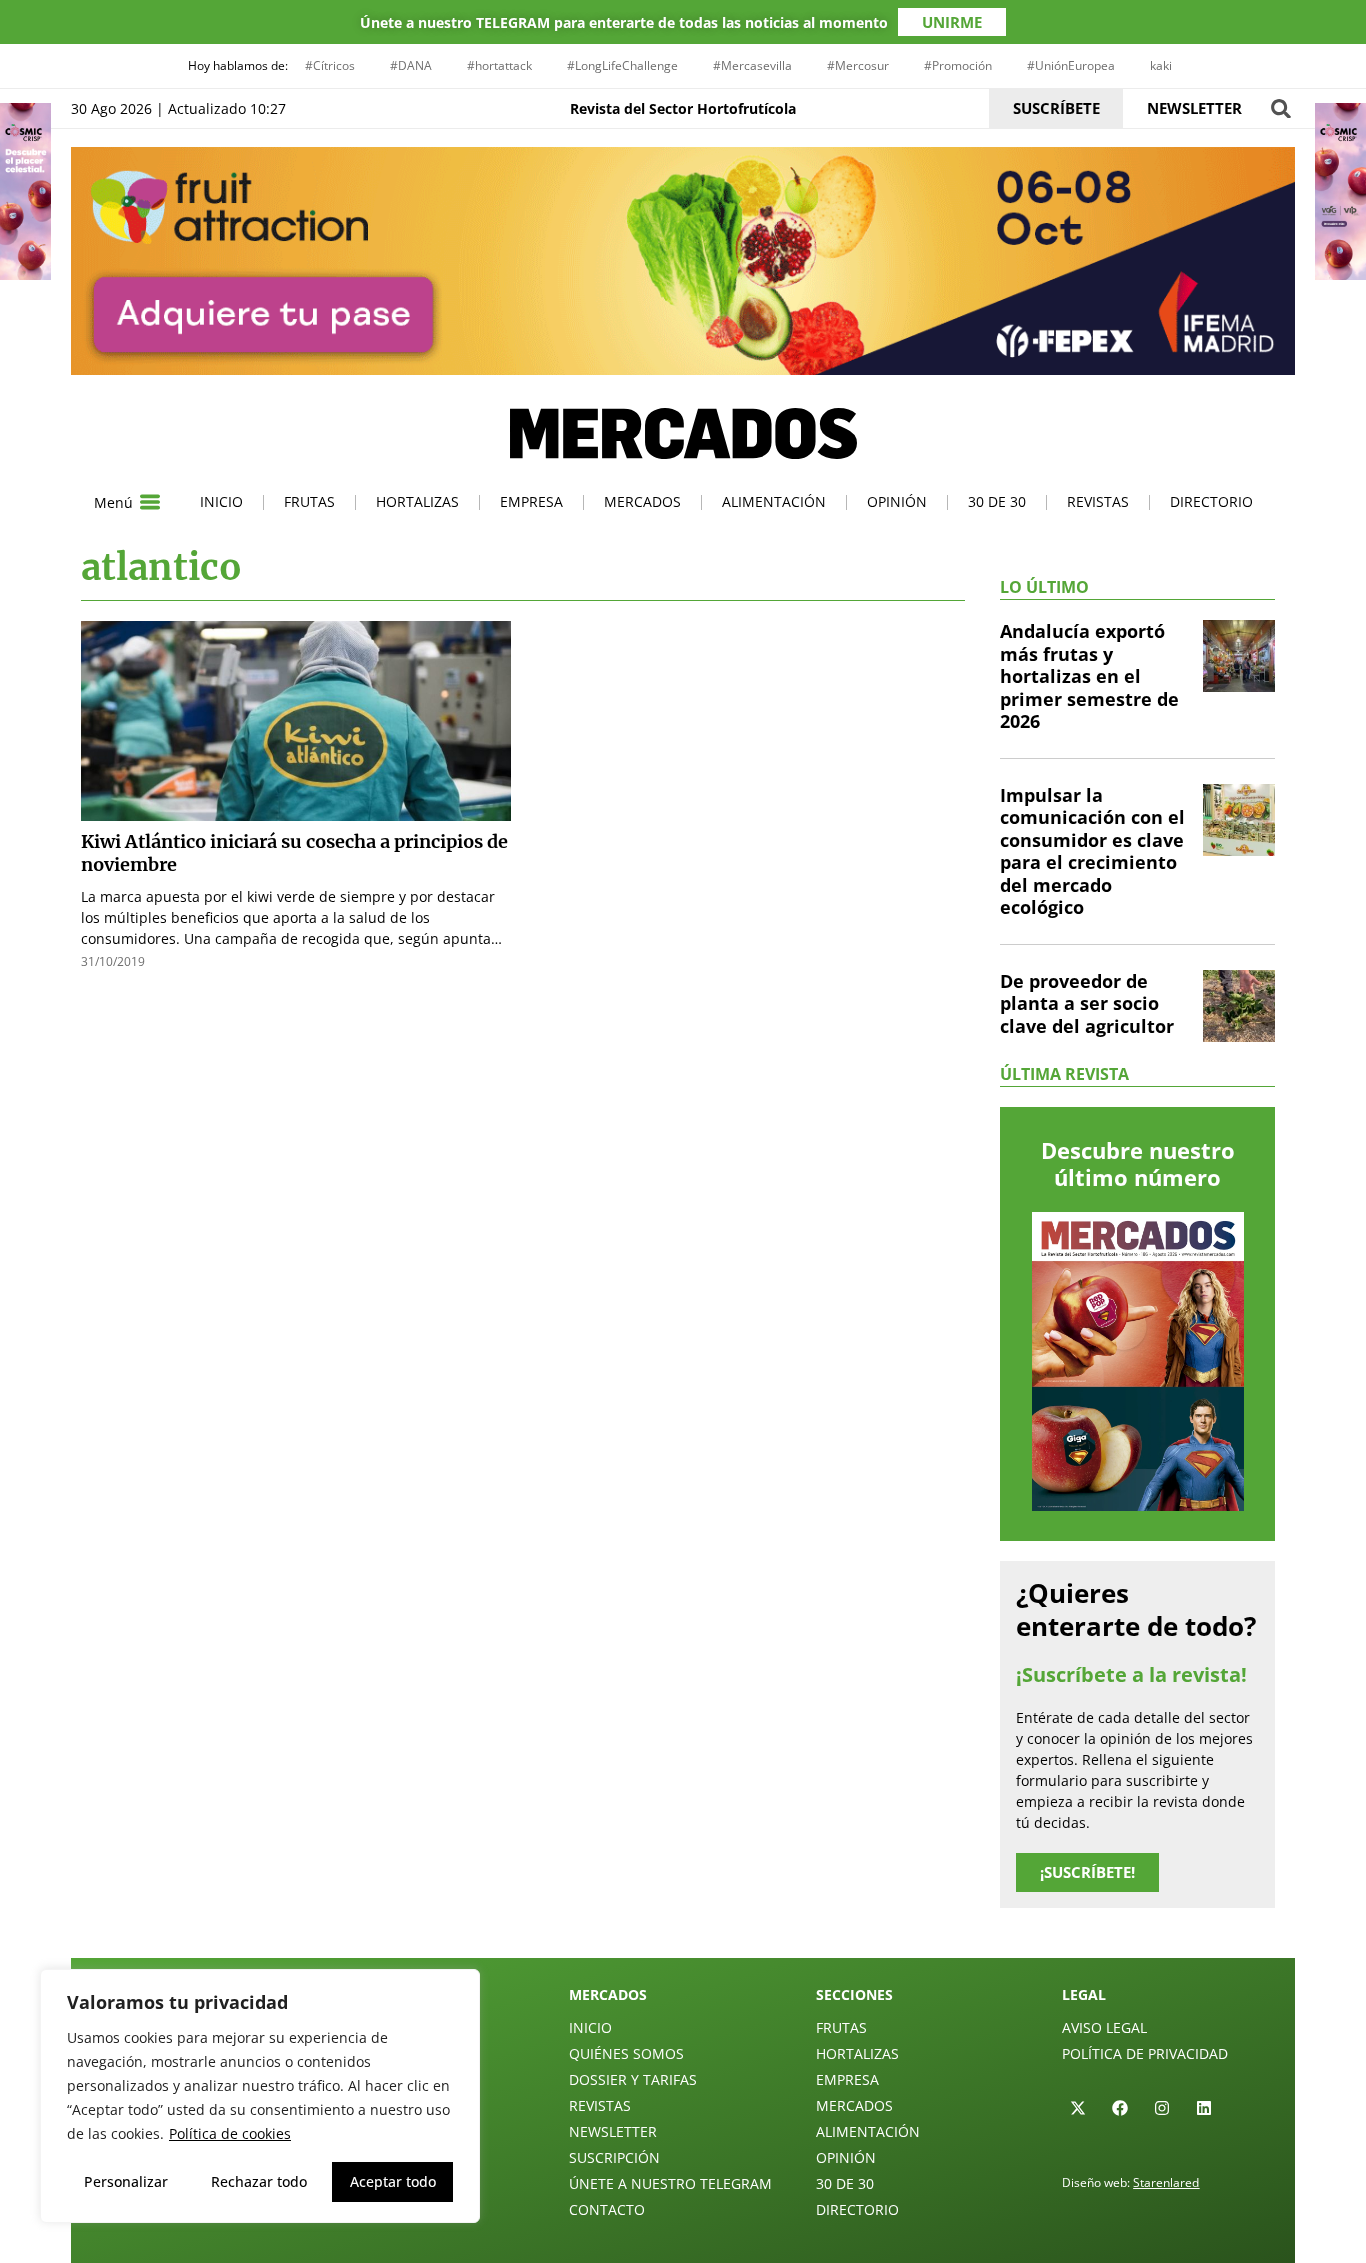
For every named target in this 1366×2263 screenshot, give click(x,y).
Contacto (607, 2209)
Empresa (531, 501)
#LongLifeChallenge (622, 65)
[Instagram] (1162, 2108)
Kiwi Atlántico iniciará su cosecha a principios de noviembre (294, 853)
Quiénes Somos (626, 2053)
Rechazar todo (259, 2181)
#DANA (411, 65)
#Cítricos (330, 65)
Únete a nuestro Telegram (670, 2183)
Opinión (897, 501)
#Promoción (958, 65)
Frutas (309, 501)
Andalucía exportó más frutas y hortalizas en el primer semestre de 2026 (1089, 676)
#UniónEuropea (1071, 65)
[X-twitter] (1078, 2108)
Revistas (1098, 501)
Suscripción (614, 2157)
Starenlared (1166, 2182)
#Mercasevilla (752, 65)
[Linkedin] (1204, 2108)
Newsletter (613, 2131)
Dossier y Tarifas (633, 2079)
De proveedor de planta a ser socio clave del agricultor (1087, 1003)
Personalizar (126, 2181)
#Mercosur (858, 65)
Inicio (221, 501)
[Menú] (150, 502)
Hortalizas (417, 501)
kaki (1161, 65)
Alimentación (774, 501)
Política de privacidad (1145, 2053)
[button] (1280, 108)
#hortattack (499, 65)
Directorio (1211, 501)
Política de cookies (230, 2133)
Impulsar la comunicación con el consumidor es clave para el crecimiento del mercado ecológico (1092, 851)
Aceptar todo (393, 2181)
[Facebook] (1120, 2108)
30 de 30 (997, 501)
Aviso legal (1104, 2027)
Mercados (642, 501)
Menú (113, 502)
